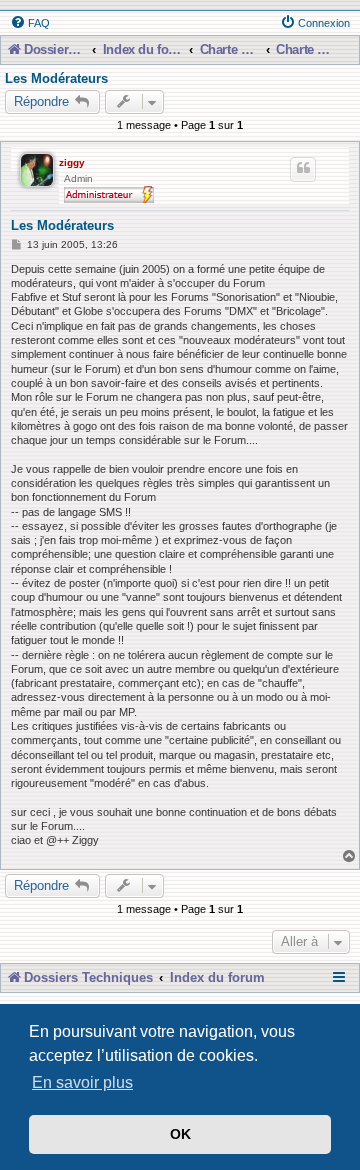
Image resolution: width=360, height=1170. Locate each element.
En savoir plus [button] (82, 1082)
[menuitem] (30, 23)
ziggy (72, 162)
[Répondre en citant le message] (303, 169)
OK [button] (180, 1134)
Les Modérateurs (56, 79)
